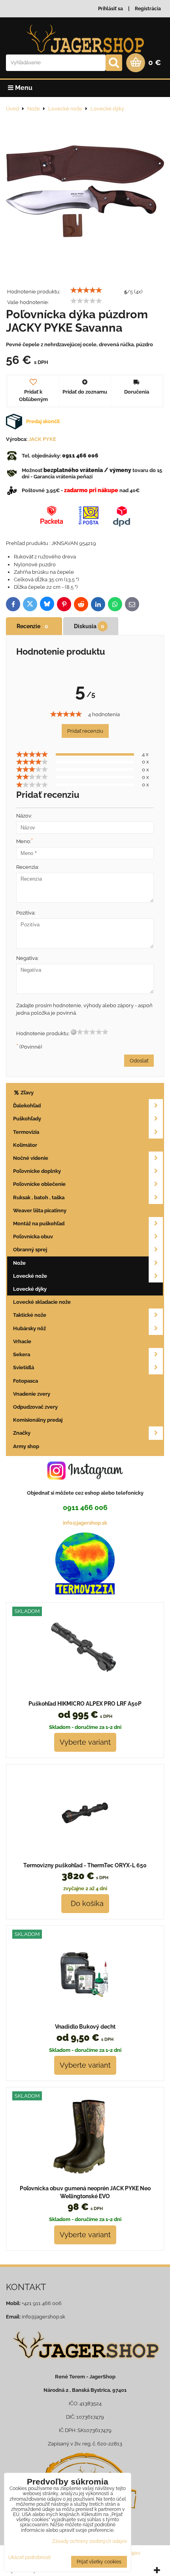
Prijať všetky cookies (99, 2562)
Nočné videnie (31, 1158)
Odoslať (139, 1061)
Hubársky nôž (29, 1328)
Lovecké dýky (30, 1289)
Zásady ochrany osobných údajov (90, 2541)
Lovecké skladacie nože (42, 1302)
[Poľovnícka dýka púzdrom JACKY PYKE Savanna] (85, 192)
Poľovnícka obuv (33, 1237)
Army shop (26, 1446)
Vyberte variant (85, 1742)
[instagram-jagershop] (85, 1479)
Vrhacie (22, 1341)
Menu (23, 88)
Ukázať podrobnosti (30, 2558)
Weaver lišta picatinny (40, 1211)
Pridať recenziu (85, 731)
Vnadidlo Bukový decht (85, 2027)
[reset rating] (74, 1032)
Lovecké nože (30, 1276)
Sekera (22, 1354)
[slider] (86, 290)
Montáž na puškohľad (39, 1224)
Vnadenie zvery (32, 1394)
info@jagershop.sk (85, 1523)
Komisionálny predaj (38, 1420)
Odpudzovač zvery (35, 1407)
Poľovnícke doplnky (37, 1171)
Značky (22, 1433)
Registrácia (148, 9)
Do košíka (85, 1903)
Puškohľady (27, 1119)
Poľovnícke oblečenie (39, 1184)
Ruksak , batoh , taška (39, 1197)
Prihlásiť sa (110, 9)
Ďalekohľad (27, 1106)
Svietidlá (24, 1367)
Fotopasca (25, 1381)
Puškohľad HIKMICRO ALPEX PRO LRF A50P (85, 1704)
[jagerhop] (85, 2365)
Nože (19, 1263)
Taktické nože (30, 1315)
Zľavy (26, 1093)
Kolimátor (25, 1145)
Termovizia (26, 1132)
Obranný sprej (30, 1250)
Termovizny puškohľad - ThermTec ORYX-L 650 (85, 1865)
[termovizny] (85, 1593)
